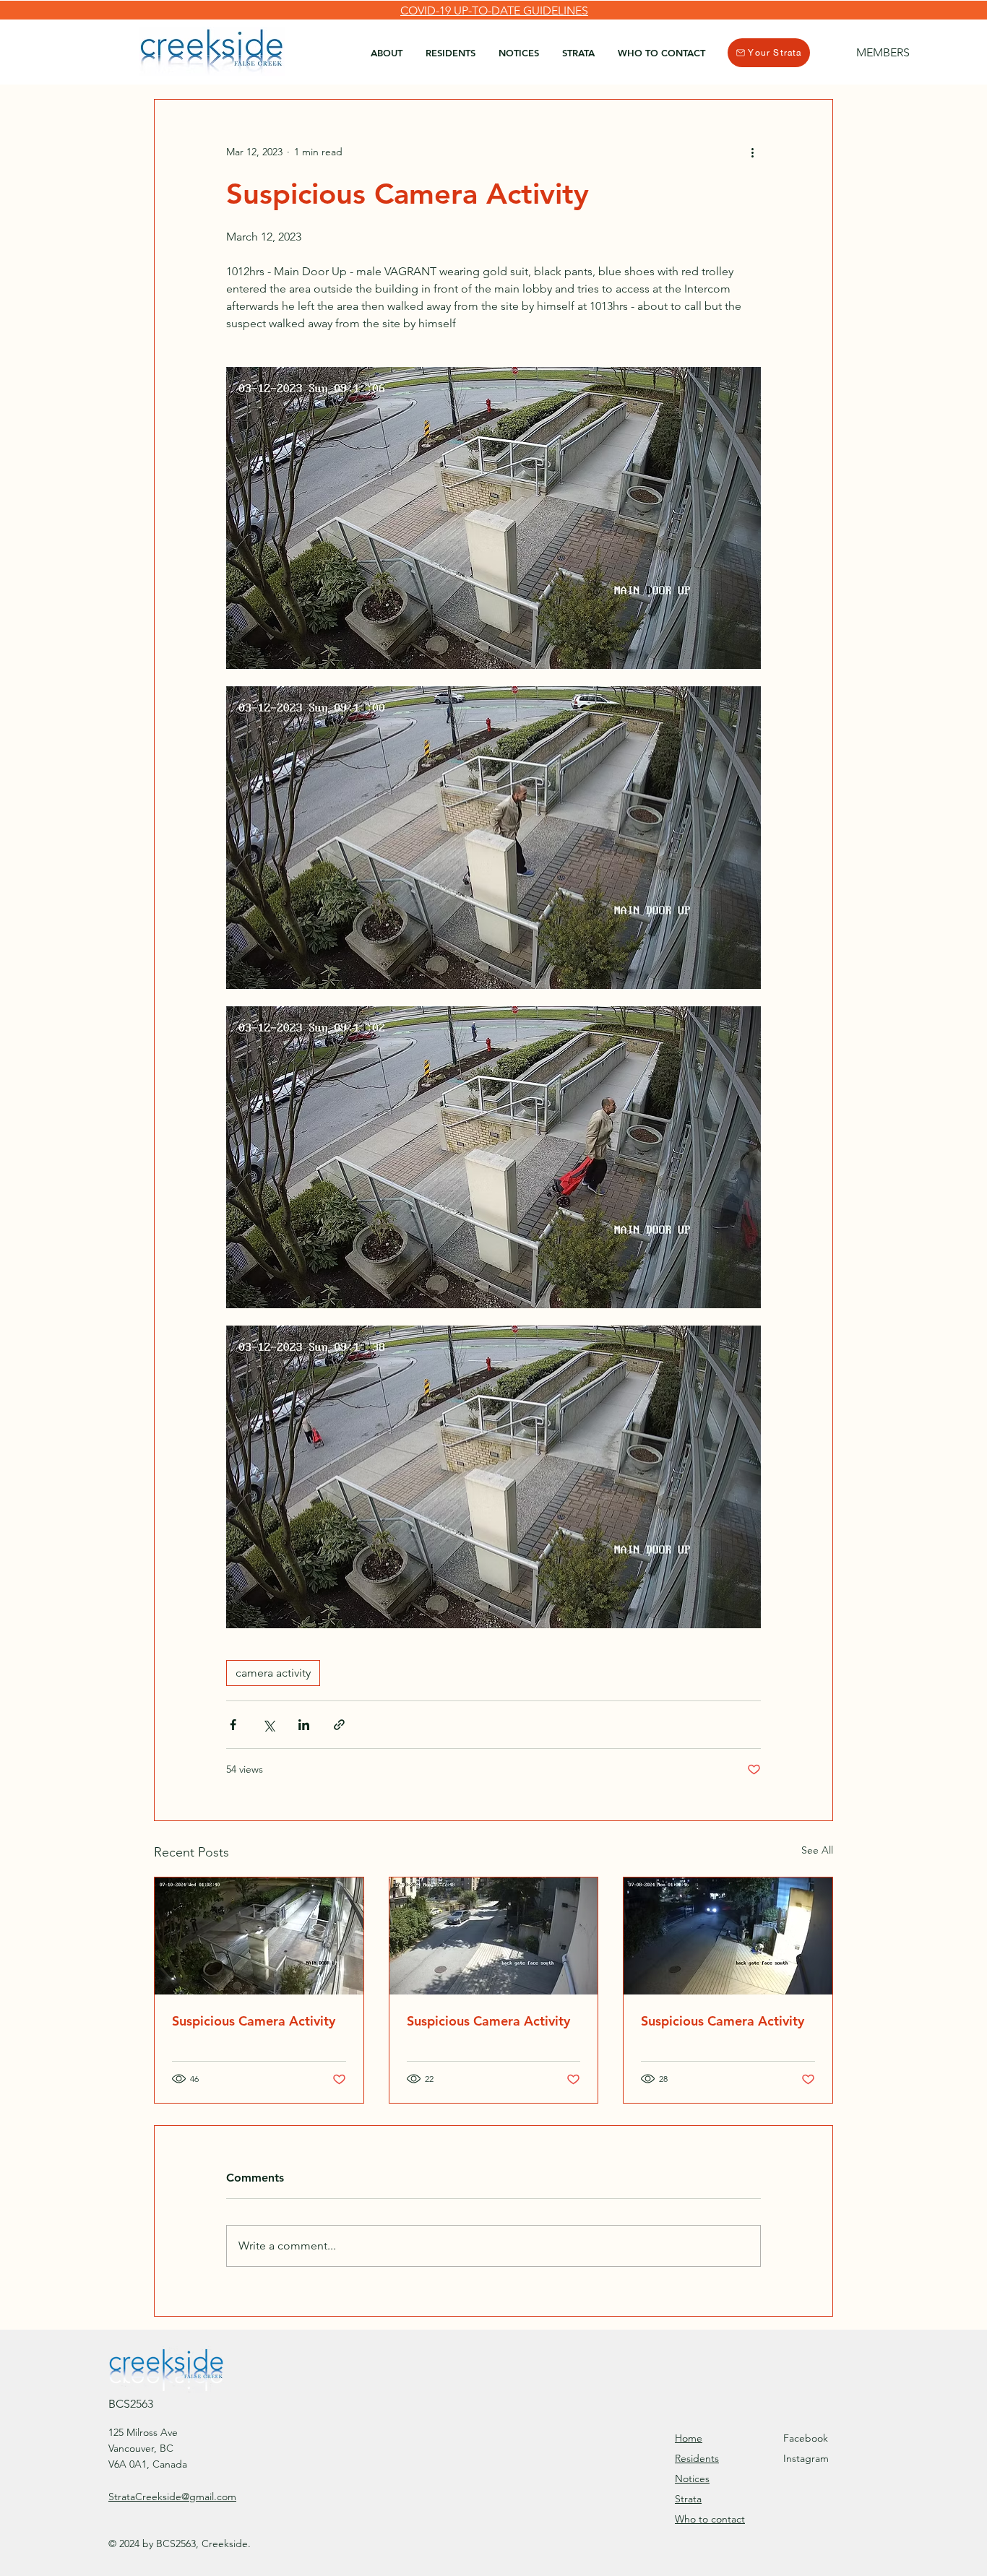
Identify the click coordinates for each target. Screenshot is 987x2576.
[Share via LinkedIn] (304, 1725)
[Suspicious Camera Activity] (259, 1936)
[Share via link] (339, 1725)
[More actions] (752, 152)
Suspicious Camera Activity (254, 2021)
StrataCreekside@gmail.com (172, 2497)
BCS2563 (131, 2404)
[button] (451, 53)
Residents (697, 2458)
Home (689, 2438)
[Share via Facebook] (233, 1725)
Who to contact (710, 2519)
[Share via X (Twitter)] (268, 1725)
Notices (692, 2478)
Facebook (806, 2438)
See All (817, 1850)
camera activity (273, 1673)
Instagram (806, 2458)
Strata (688, 2499)
